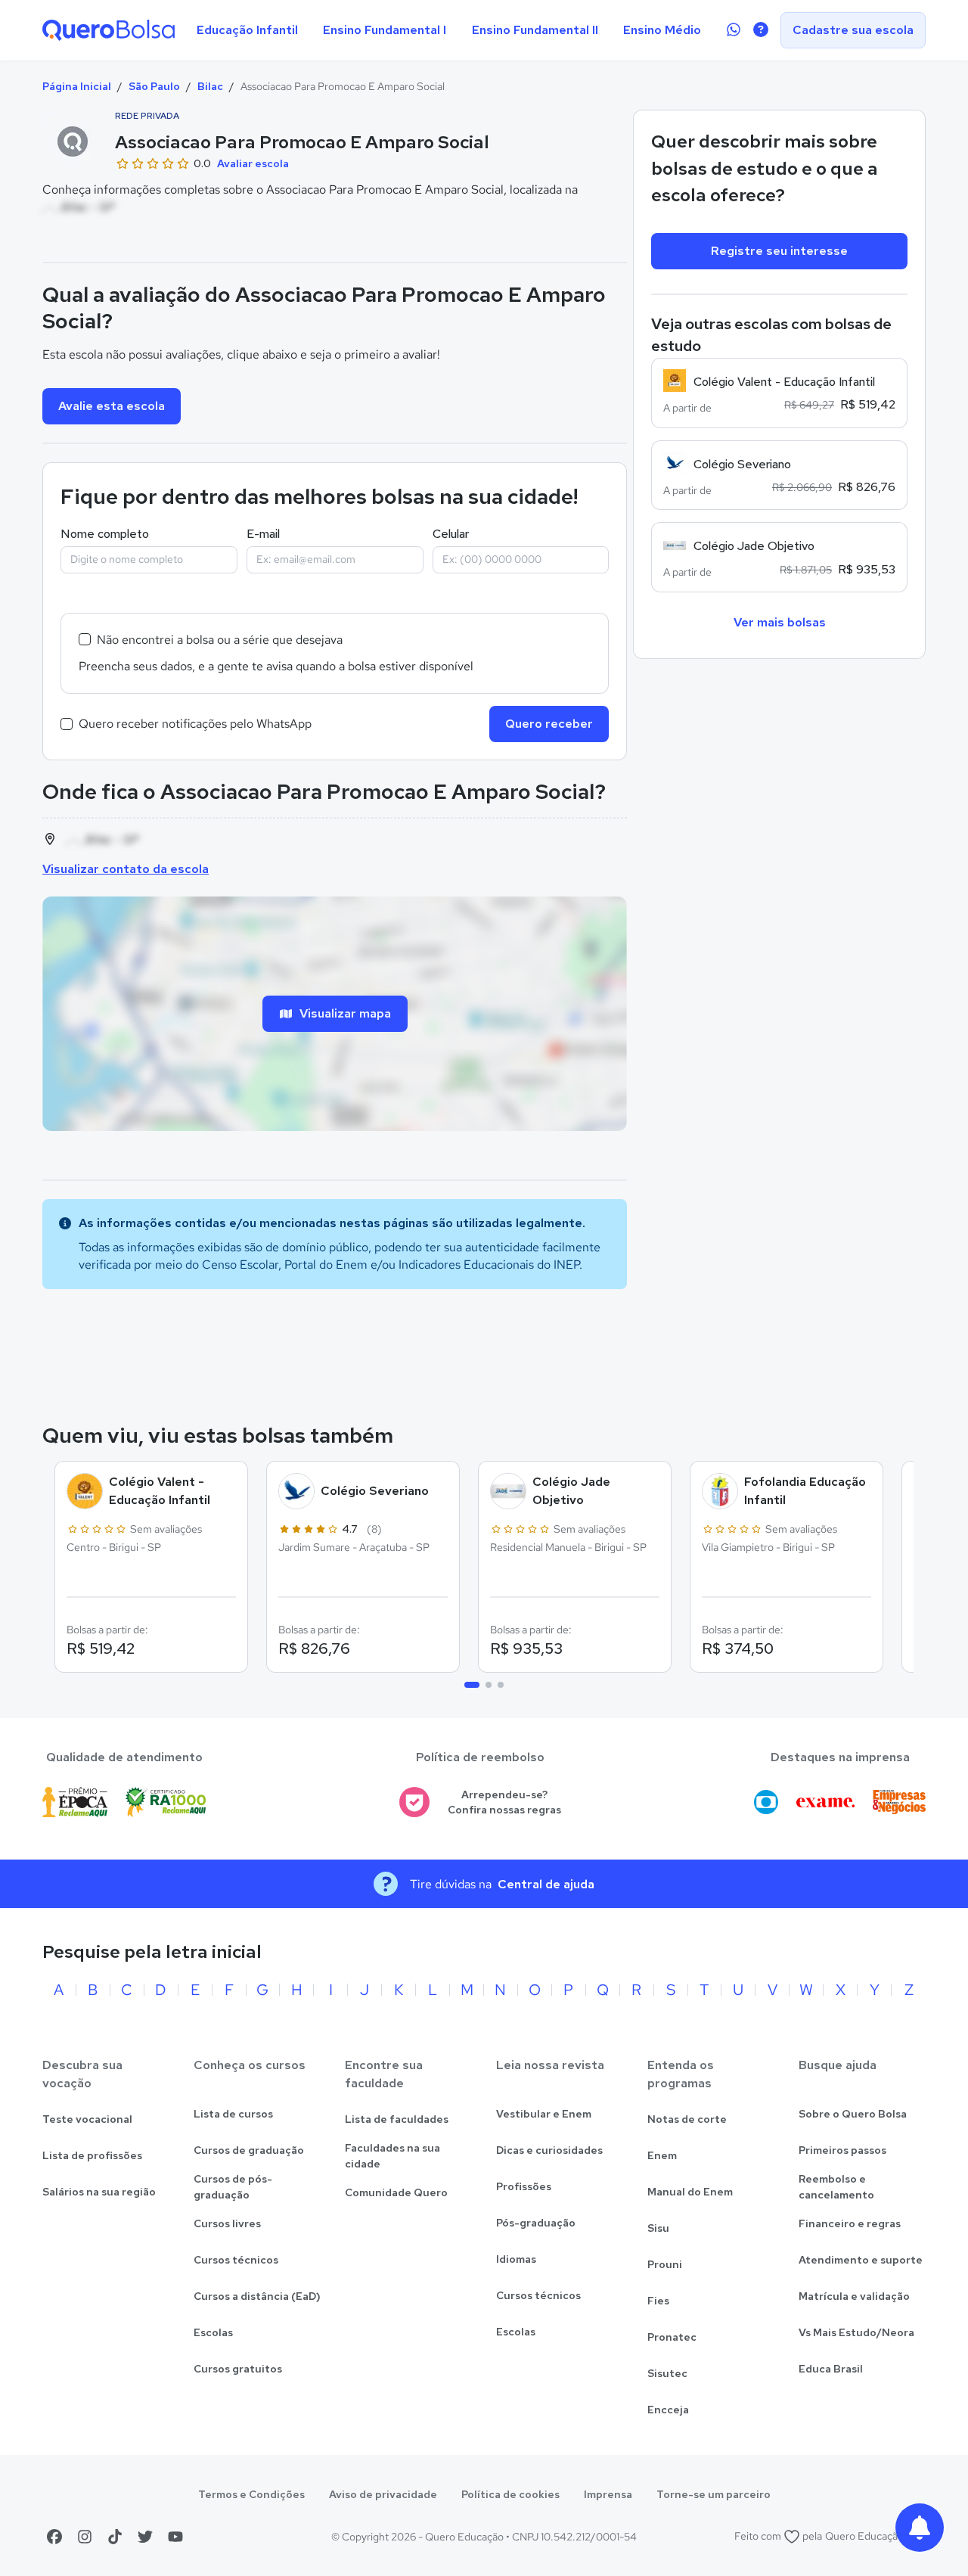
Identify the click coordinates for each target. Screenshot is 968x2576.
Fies (658, 2301)
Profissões (524, 2186)
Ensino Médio (662, 30)
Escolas (213, 2332)
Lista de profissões (92, 2155)
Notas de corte (687, 2119)
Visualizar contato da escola (126, 869)
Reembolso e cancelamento (836, 2187)
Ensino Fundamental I (385, 30)
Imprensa (608, 2494)
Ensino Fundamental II (535, 30)
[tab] (472, 1685)
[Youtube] (175, 2537)
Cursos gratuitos (238, 2369)
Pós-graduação (536, 2223)
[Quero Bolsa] (109, 30)
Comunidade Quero (396, 2192)
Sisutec (667, 2373)
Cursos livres (227, 2223)
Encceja (668, 2410)
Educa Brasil (831, 2369)
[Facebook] (54, 2537)
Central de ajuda (546, 1884)
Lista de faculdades (397, 2119)
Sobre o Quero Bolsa (853, 2114)
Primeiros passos (842, 2150)
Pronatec (672, 2337)
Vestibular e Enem (544, 2114)
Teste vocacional (87, 2119)
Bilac (210, 86)
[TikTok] (115, 2537)
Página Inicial (77, 86)
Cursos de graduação (249, 2150)
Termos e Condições (251, 2494)
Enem (662, 2155)
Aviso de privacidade (383, 2494)
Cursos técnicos (236, 2260)
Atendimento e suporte (861, 2260)
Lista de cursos (233, 2114)
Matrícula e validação (854, 2296)
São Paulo (154, 86)
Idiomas (516, 2259)
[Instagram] (85, 2537)
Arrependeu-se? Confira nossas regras (504, 1802)
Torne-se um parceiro (714, 2494)
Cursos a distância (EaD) (257, 2296)
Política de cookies (510, 2494)
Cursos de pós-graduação (233, 2187)
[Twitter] (145, 2537)
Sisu (658, 2228)
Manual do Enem (690, 2192)
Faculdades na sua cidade (392, 2156)
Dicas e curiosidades (549, 2150)
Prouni (665, 2264)
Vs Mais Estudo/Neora (856, 2332)
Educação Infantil (247, 30)
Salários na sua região (99, 2192)
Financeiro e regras (850, 2223)
